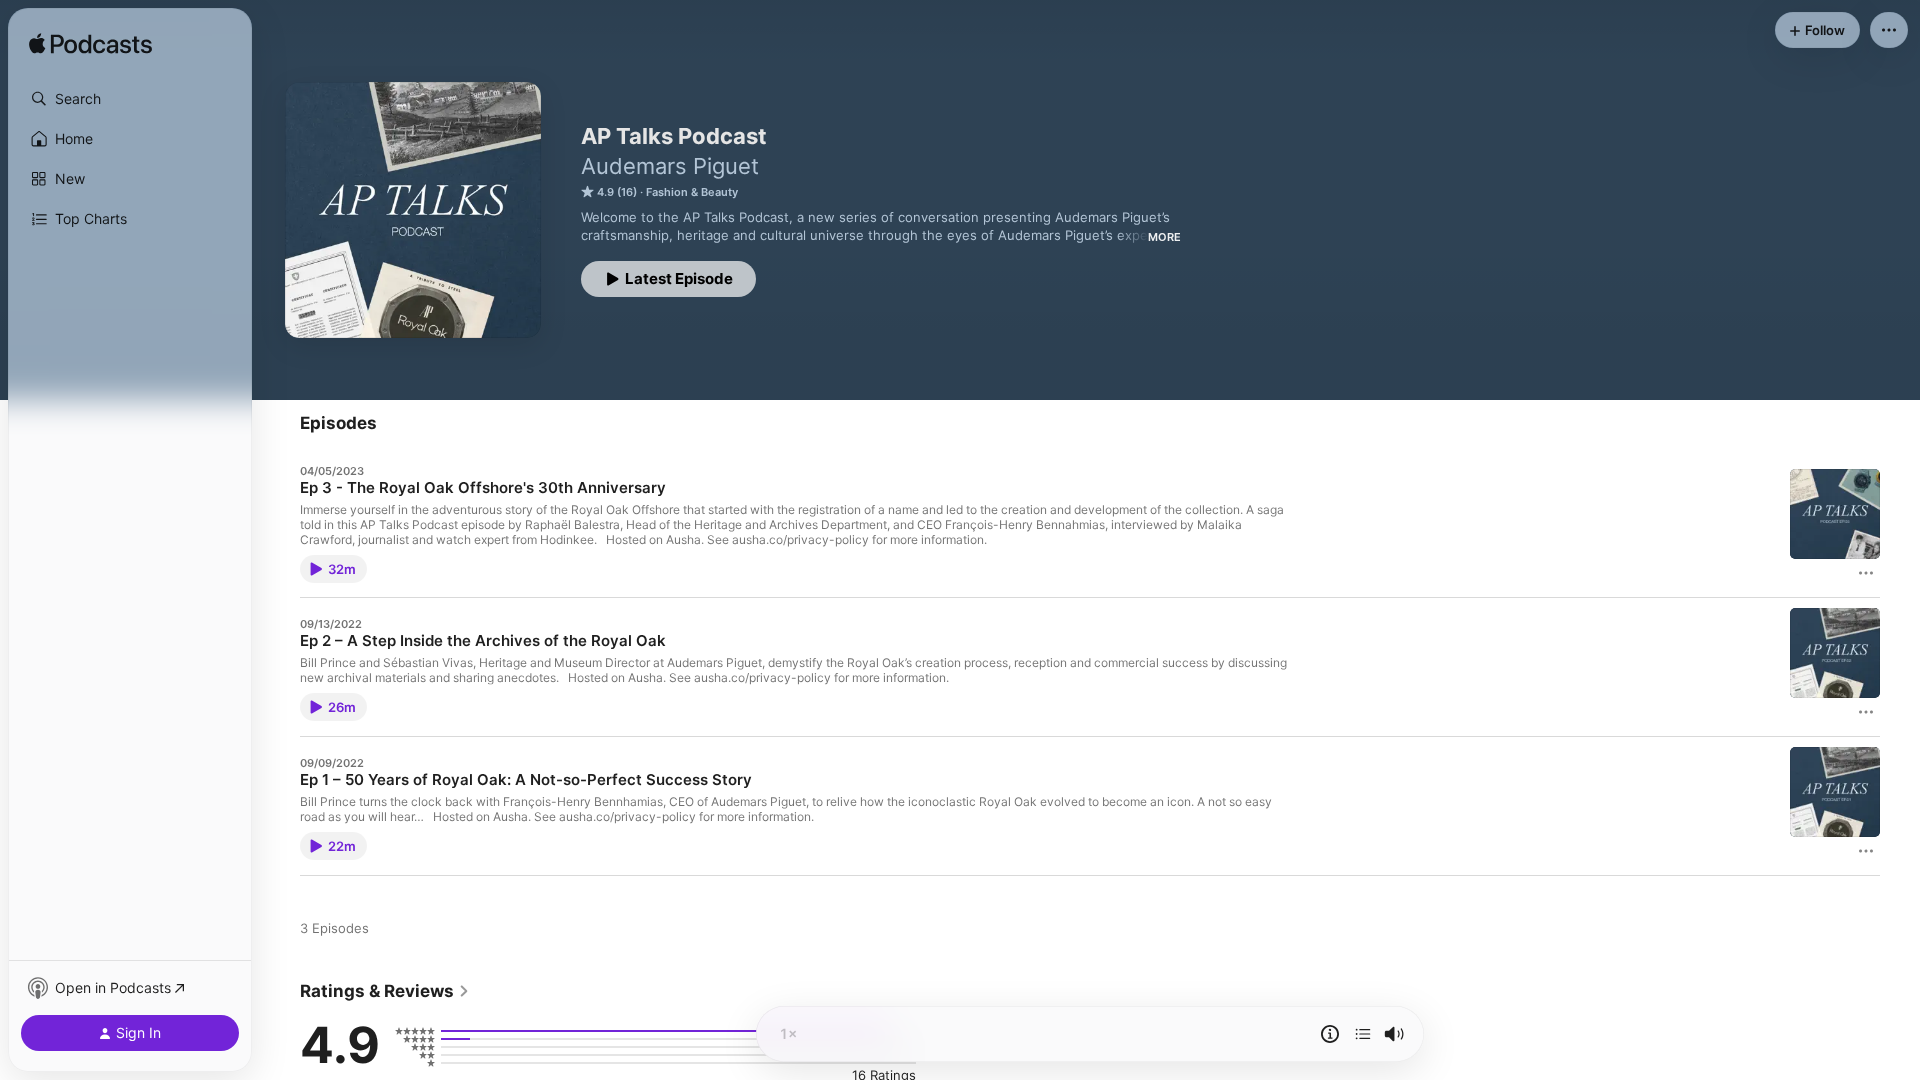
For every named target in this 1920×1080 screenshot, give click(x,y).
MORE (1164, 237)
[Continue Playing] (1363, 1034)
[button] (130, 99)
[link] (385, 991)
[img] (90, 45)
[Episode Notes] (1330, 1034)
